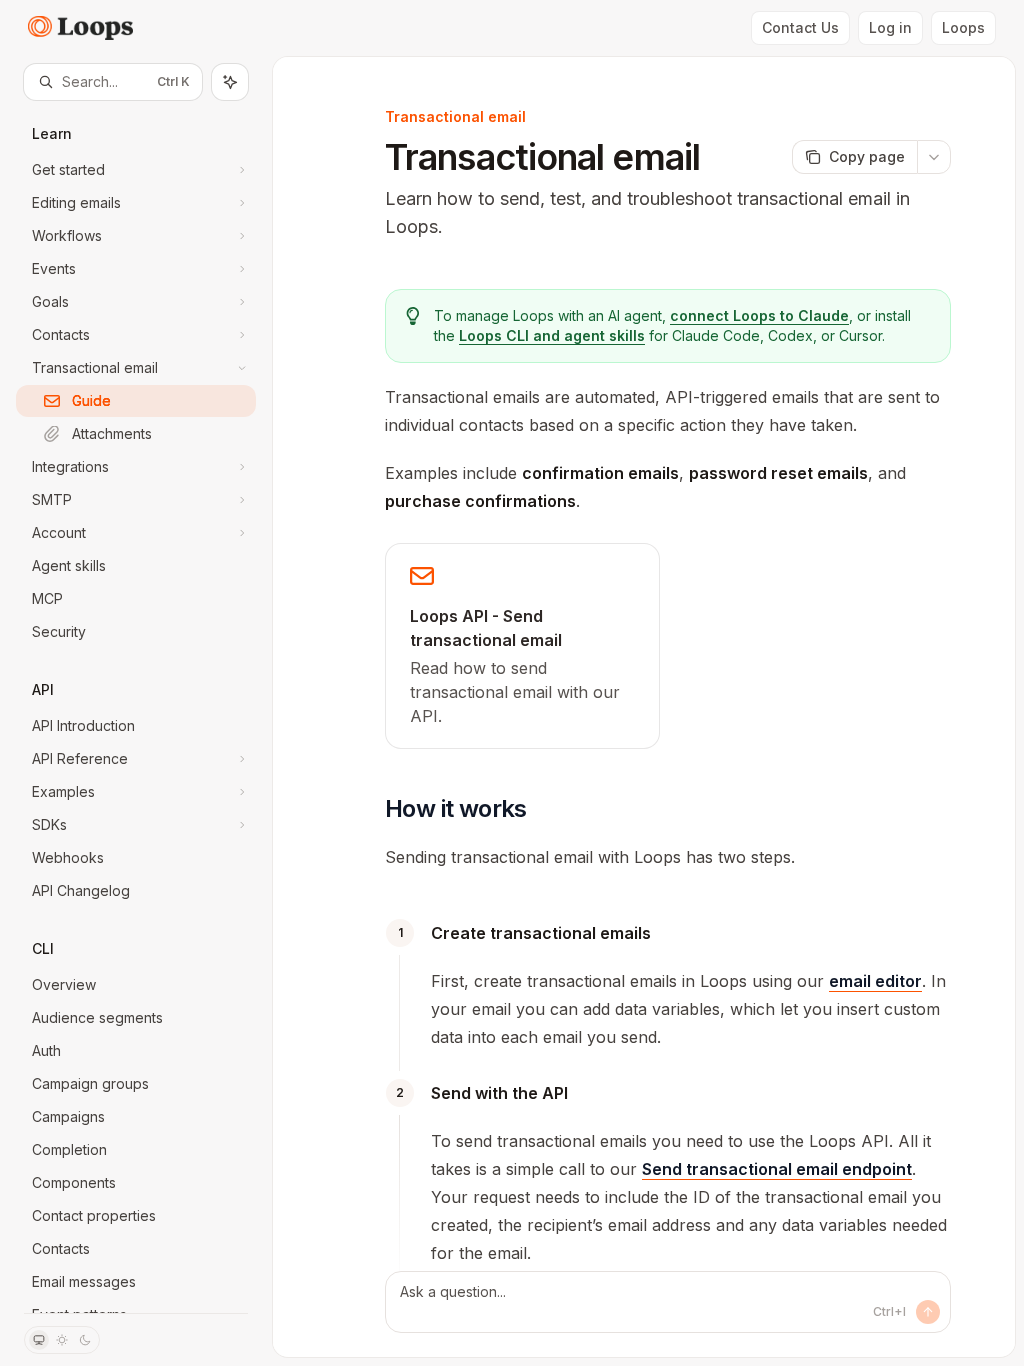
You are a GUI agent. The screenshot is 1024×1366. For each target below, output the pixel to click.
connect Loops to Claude (759, 315)
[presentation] (136, 706)
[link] (522, 646)
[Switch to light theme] (62, 1340)
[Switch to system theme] (39, 1340)
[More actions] (934, 157)
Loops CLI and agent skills (552, 335)
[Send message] (928, 1312)
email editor (875, 981)
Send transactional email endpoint (777, 1169)
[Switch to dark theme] (85, 1340)
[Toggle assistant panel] (230, 82)
